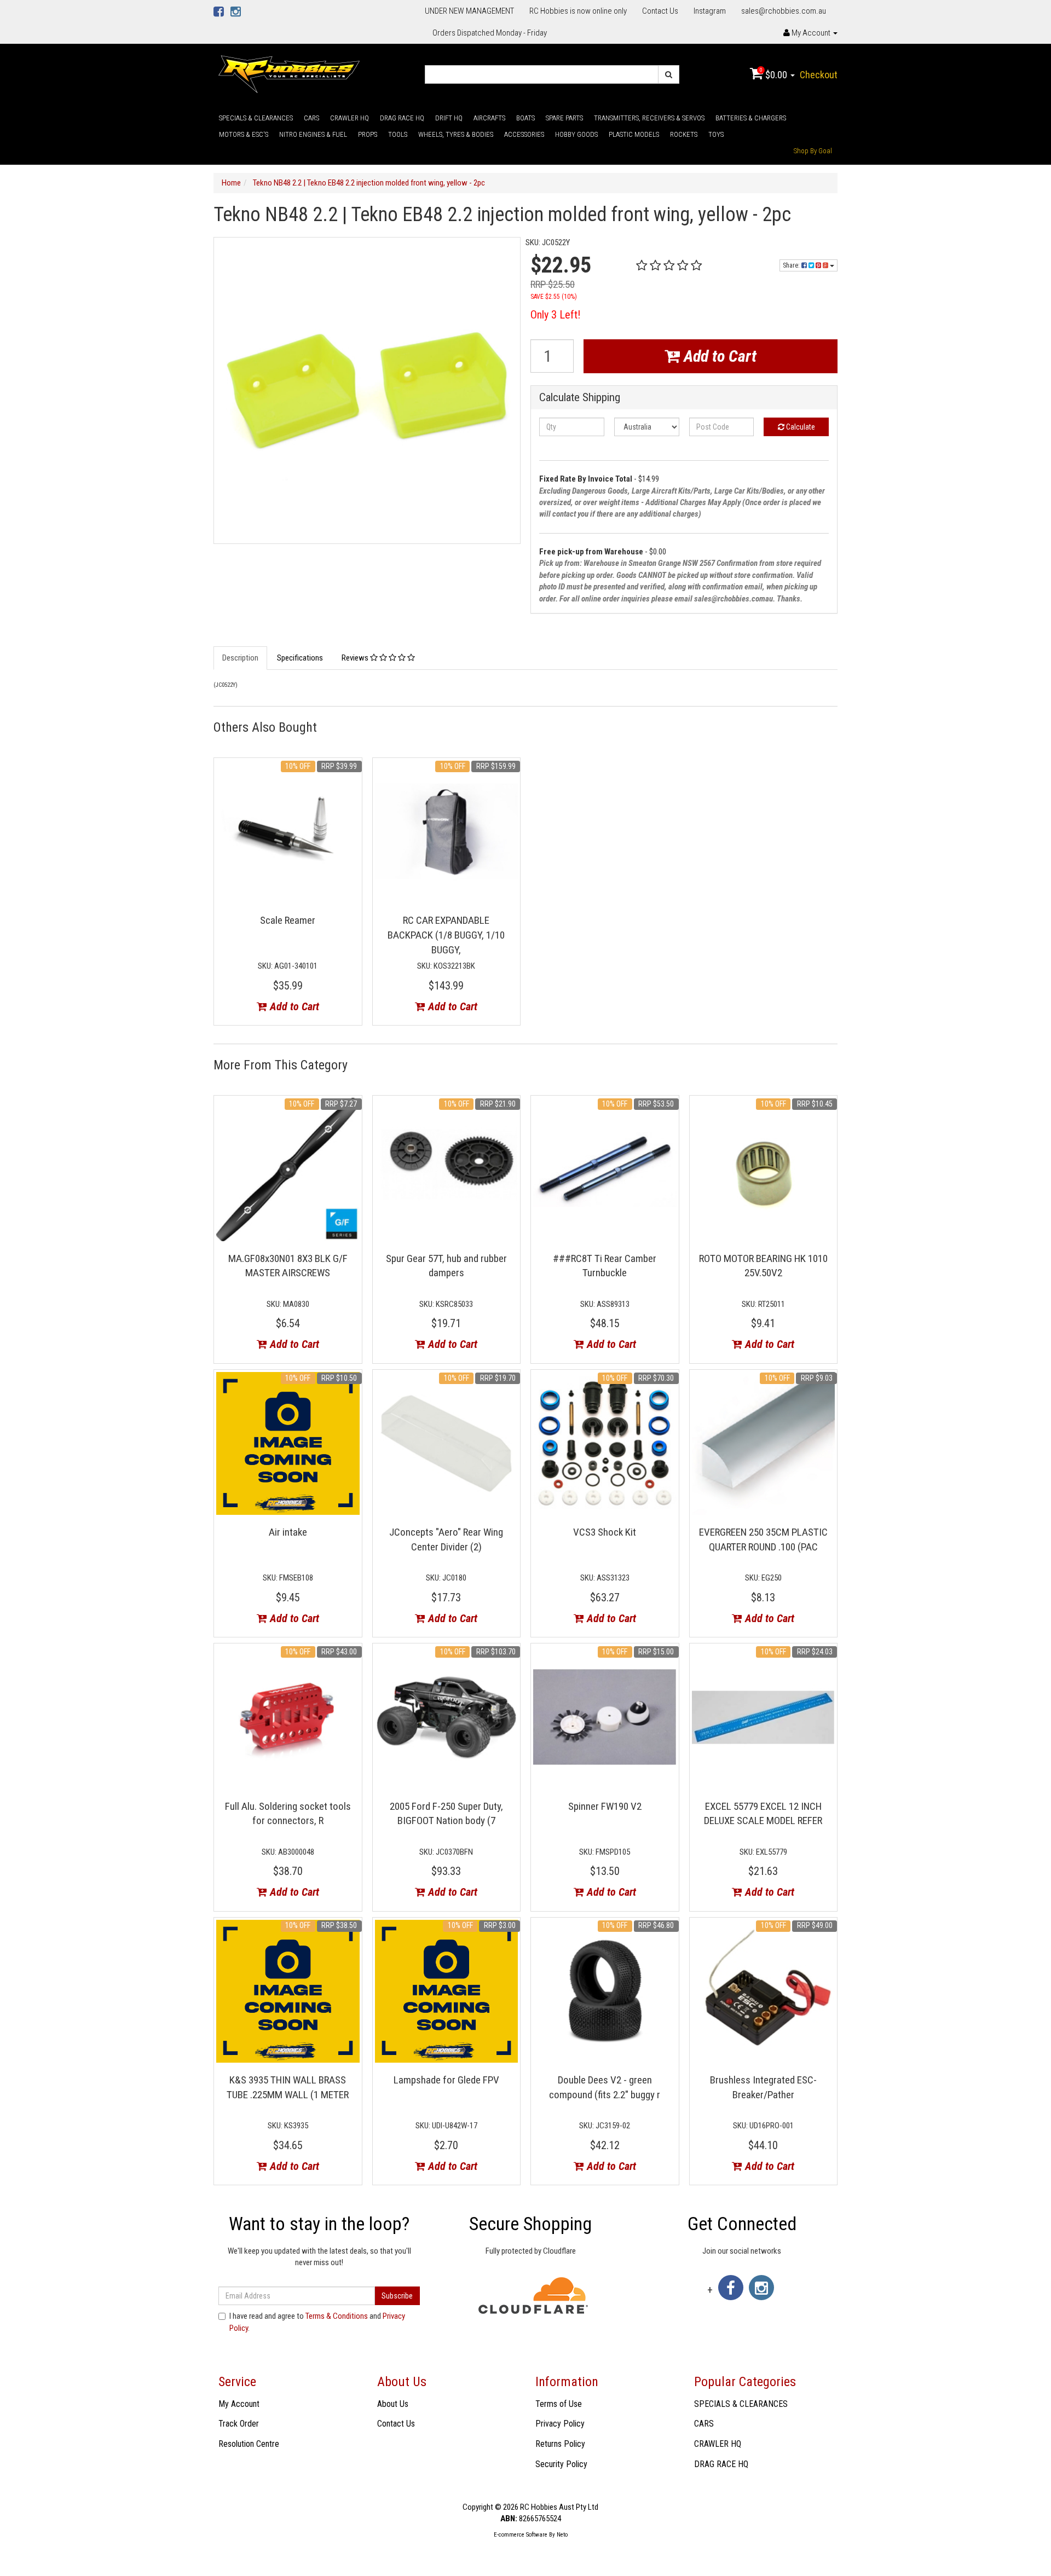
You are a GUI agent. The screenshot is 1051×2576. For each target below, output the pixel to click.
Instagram (710, 11)
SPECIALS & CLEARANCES (256, 118)
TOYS (716, 134)
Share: (792, 265)
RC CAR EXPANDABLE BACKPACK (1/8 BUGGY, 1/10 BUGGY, (446, 935)
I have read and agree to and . (317, 2322)
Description (240, 658)
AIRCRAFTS (489, 118)
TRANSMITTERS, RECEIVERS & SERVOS (649, 118)
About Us (393, 2404)
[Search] (669, 74)
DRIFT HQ (449, 118)
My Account (239, 2404)
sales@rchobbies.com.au (784, 11)
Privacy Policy (560, 2424)
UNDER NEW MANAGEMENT (469, 11)
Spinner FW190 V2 (605, 1806)
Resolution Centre (249, 2444)
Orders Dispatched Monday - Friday (490, 33)
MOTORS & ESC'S (244, 134)
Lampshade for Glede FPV (446, 2080)
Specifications (300, 658)
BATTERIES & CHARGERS (751, 118)
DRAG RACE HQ (402, 118)
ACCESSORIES (524, 134)
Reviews (356, 658)
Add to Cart (718, 356)
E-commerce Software (521, 2535)
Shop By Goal (813, 151)
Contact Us (660, 11)
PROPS (368, 134)
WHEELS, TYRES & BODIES (456, 134)
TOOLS (398, 134)
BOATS (525, 118)
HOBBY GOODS (576, 134)
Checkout (819, 75)
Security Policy (561, 2464)
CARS (311, 118)
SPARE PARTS (564, 118)
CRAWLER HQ (350, 118)
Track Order (239, 2424)
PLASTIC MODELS (634, 134)
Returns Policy (560, 2444)
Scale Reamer (288, 920)
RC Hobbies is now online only (578, 11)
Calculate (800, 427)
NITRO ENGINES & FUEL (313, 134)
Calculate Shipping (580, 398)
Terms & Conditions (337, 2316)
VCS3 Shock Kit (605, 1532)
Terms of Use (559, 2404)
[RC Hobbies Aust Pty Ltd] (289, 73)
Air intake (288, 1532)
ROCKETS (684, 134)
